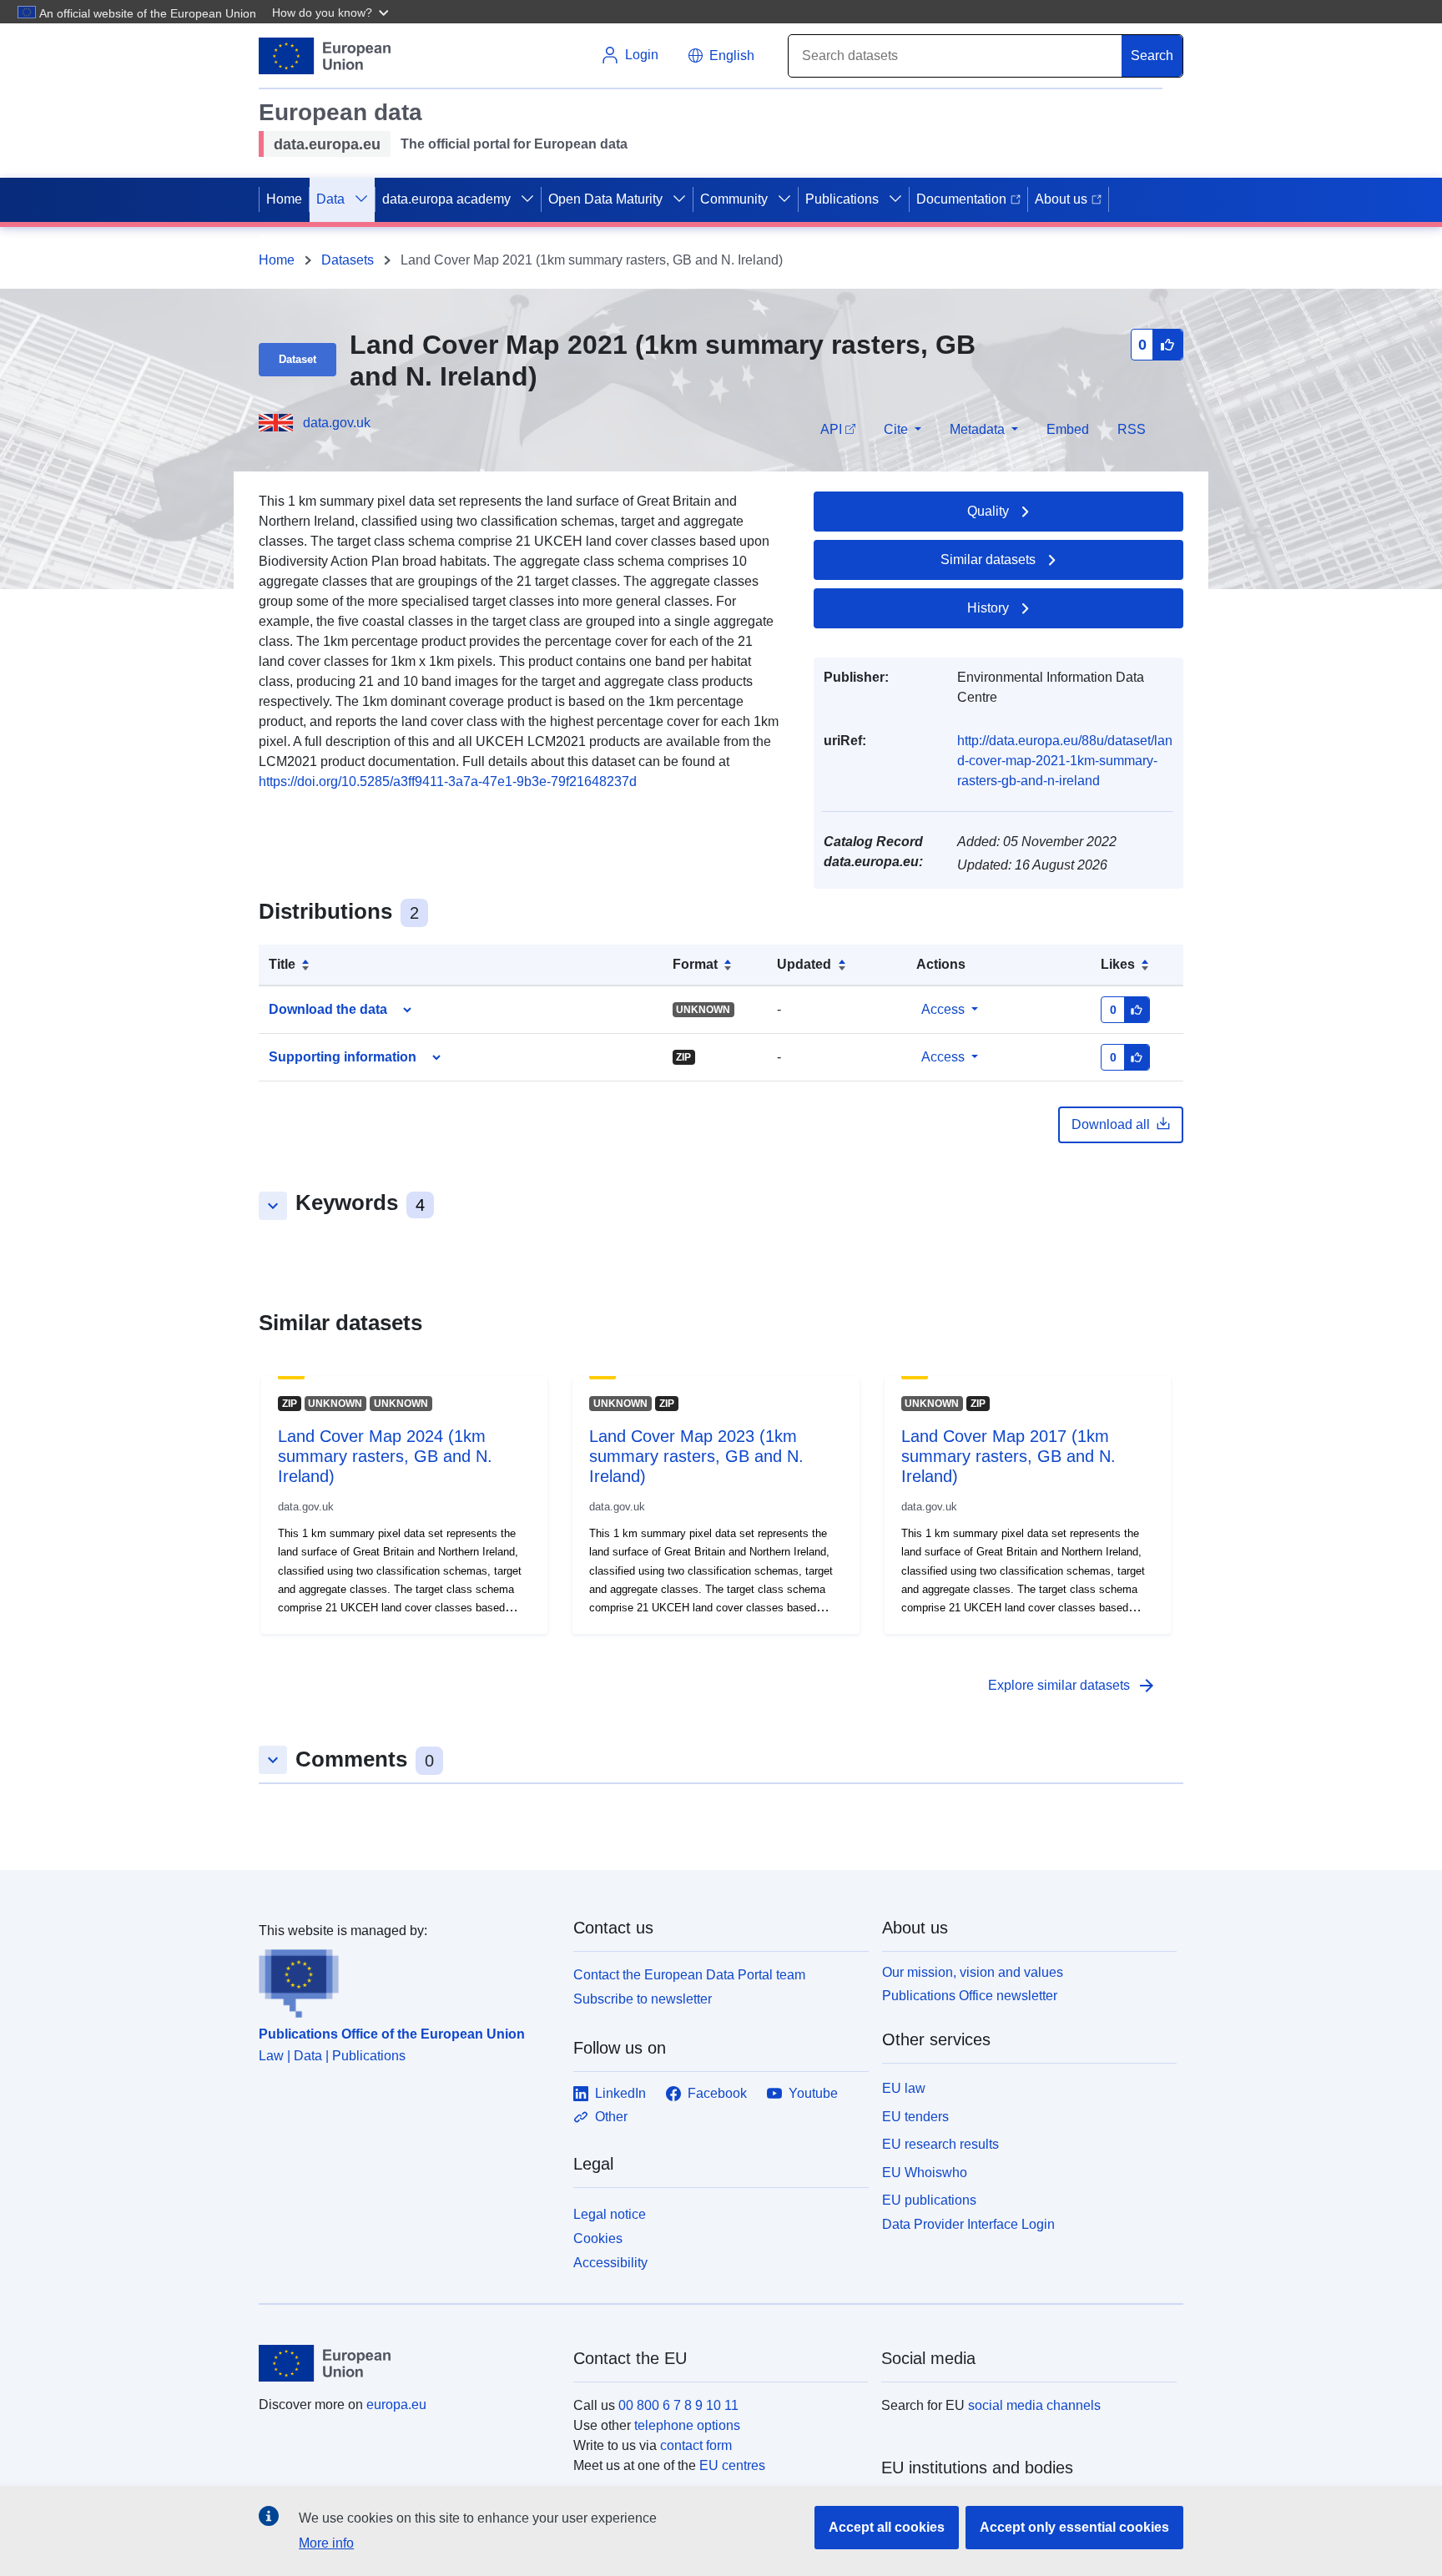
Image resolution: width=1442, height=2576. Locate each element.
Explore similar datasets (1072, 1686)
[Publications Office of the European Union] (406, 1979)
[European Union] (406, 2363)
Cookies (598, 2238)
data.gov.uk (337, 423)
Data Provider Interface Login (968, 2224)
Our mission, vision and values (973, 1972)
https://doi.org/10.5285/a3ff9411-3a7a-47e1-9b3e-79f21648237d (448, 781)
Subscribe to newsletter (643, 1999)
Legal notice (610, 2214)
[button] (332, 12)
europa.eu (396, 2405)
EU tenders (915, 2117)
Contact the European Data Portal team (689, 1975)
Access (943, 1009)
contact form (696, 2445)
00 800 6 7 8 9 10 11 (678, 2405)
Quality (988, 511)
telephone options (687, 2425)
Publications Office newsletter (970, 1996)
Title (282, 964)
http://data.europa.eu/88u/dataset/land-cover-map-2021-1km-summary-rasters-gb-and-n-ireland (1065, 761)
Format (695, 964)
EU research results (940, 2144)
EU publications (929, 2200)
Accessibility (610, 2263)
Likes (1118, 964)
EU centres (732, 2465)
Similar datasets (988, 560)
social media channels (1034, 2405)
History (988, 608)
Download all (1111, 1124)
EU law (904, 2088)
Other (611, 2117)
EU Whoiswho (925, 2173)
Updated (804, 964)
